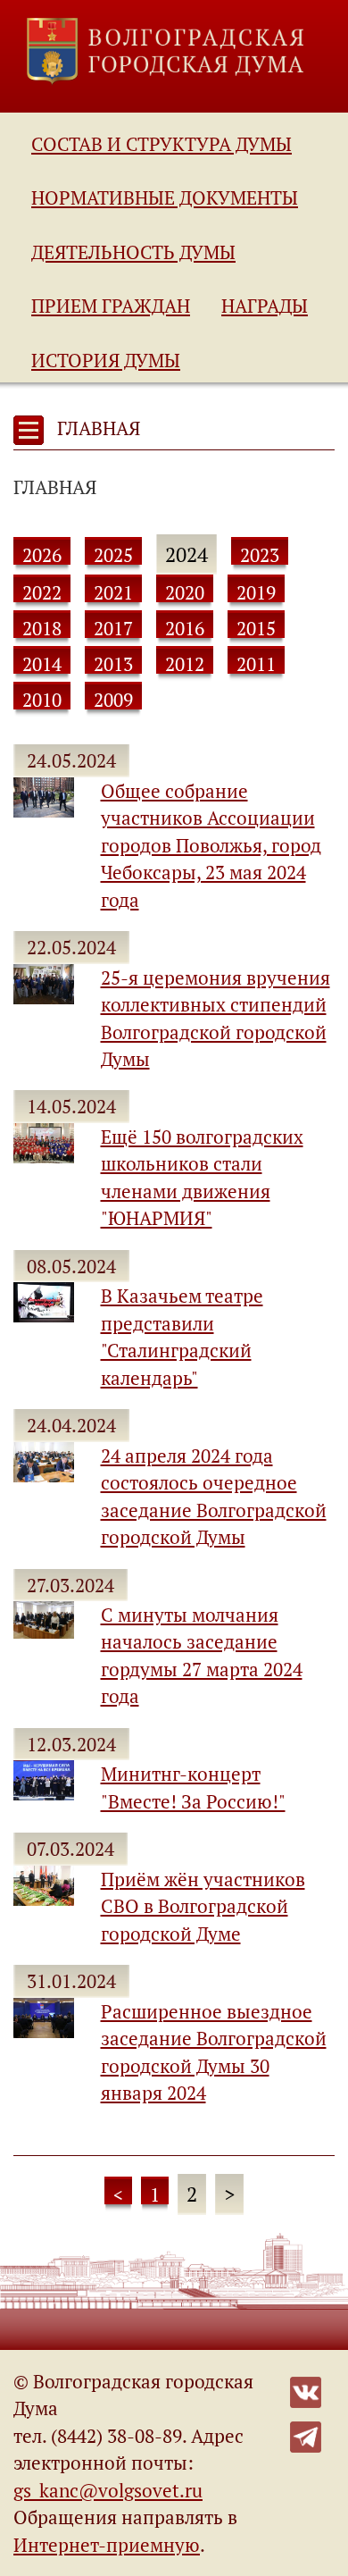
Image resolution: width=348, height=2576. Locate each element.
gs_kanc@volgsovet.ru (108, 2490)
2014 (42, 664)
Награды (265, 306)
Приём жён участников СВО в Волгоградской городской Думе (203, 1906)
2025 (113, 555)
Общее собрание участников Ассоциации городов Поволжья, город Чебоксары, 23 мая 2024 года (211, 845)
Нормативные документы (165, 197)
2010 (42, 700)
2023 (260, 555)
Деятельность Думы (133, 252)
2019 (256, 592)
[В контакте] (306, 2390)
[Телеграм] (306, 2435)
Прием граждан (111, 306)
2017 (113, 628)
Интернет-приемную (107, 2545)
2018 (42, 628)
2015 (256, 628)
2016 (185, 628)
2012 (185, 664)
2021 (113, 592)
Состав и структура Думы (162, 144)
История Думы (106, 360)
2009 (113, 700)
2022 (42, 592)
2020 (185, 592)
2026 (42, 555)
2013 (113, 664)
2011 (256, 664)
